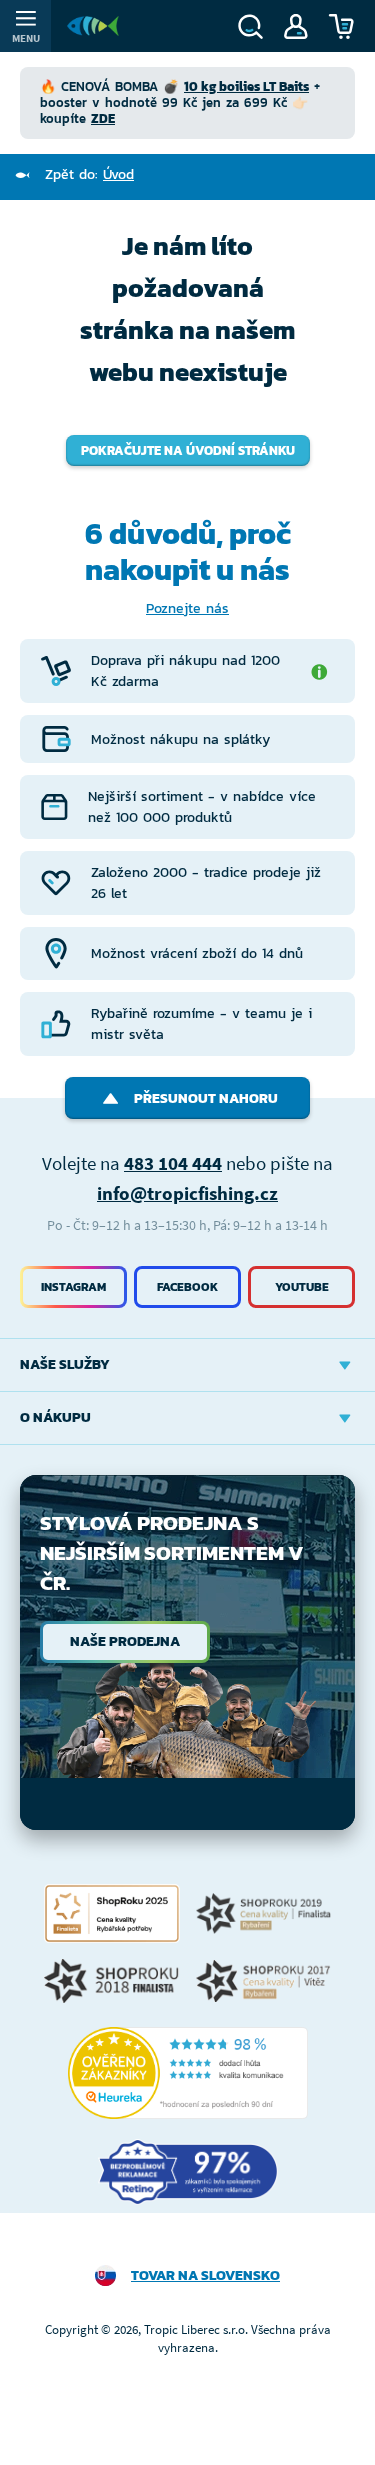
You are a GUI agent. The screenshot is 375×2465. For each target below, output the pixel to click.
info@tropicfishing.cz (187, 1193)
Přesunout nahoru (206, 1098)
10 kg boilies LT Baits (246, 86)
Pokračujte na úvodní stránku (188, 450)
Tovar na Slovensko (205, 2275)
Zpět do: (89, 174)
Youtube (302, 1287)
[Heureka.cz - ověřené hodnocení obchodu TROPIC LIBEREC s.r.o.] (188, 2073)
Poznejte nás (187, 608)
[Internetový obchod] (93, 26)
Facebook (187, 1287)
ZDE (103, 118)
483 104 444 (173, 1163)
